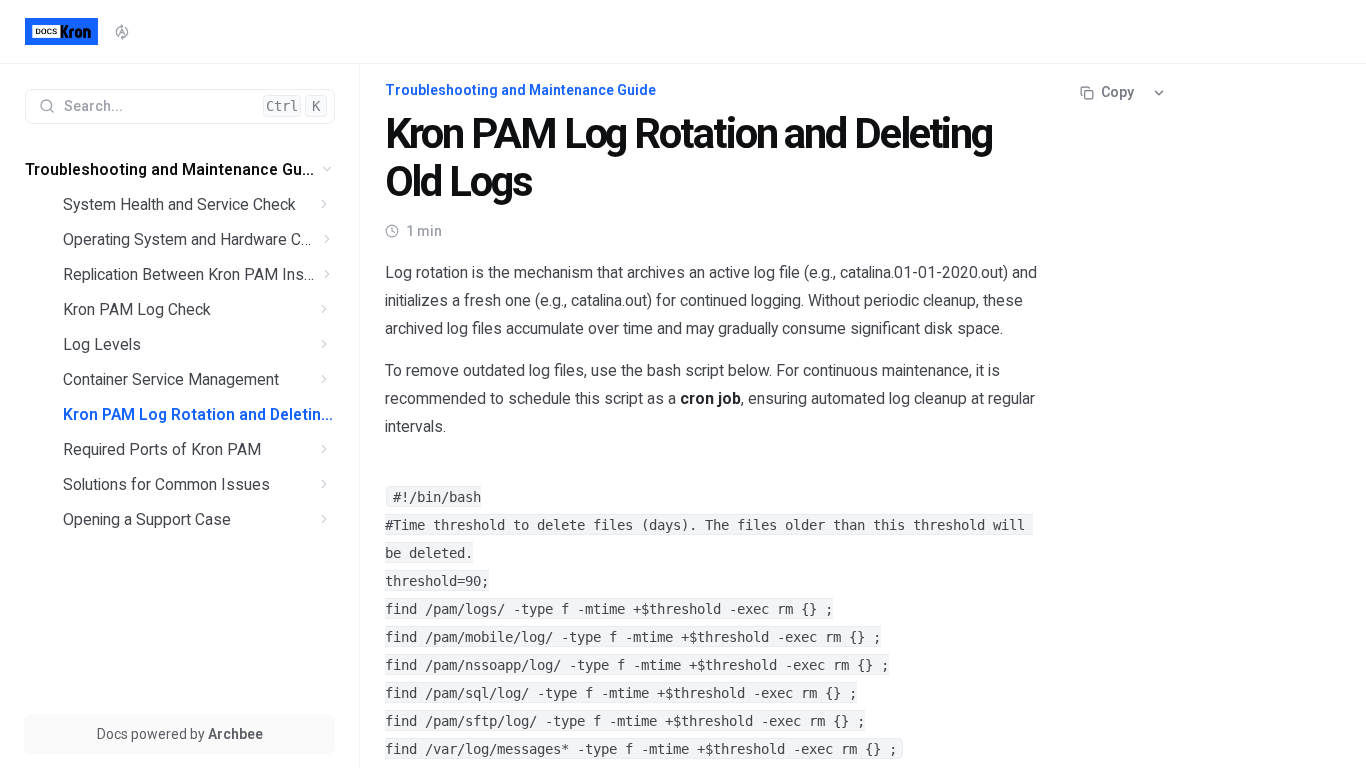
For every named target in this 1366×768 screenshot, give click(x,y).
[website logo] (61, 32)
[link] (180, 169)
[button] (327, 169)
